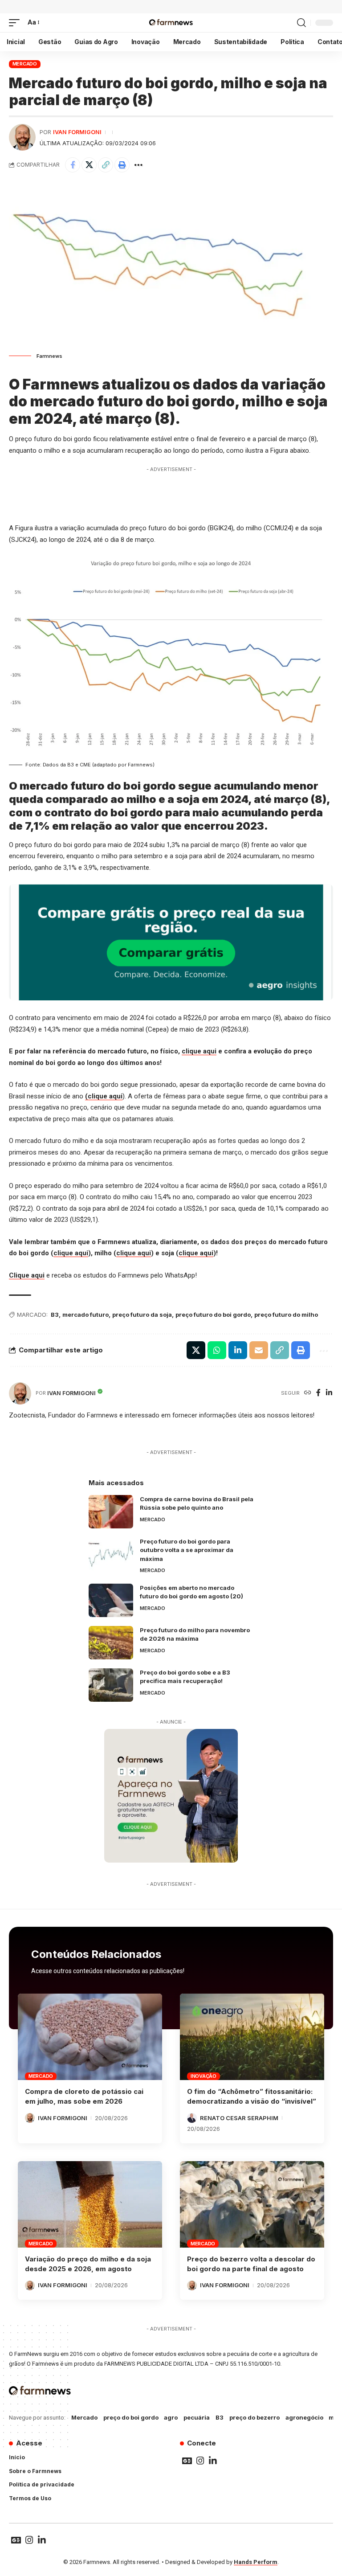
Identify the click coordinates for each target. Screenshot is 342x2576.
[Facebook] (318, 1393)
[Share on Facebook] (73, 165)
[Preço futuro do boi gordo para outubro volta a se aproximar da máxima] (111, 1554)
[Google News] (187, 2461)
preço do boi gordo (131, 2417)
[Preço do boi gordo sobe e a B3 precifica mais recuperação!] (111, 1685)
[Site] (308, 1393)
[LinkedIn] (329, 1393)
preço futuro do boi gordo (213, 1315)
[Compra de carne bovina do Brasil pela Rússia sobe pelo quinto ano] (111, 1512)
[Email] (259, 1350)
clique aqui (199, 1051)
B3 (55, 1315)
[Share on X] (89, 165)
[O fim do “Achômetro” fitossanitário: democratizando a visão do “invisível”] (252, 2037)
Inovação (204, 2076)
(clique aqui (104, 1096)
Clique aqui (27, 1275)
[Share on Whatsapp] (217, 1350)
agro (171, 2417)
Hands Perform (256, 2562)
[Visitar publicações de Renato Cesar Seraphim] (192, 2118)
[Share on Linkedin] (238, 1350)
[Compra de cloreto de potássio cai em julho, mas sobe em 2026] (90, 2037)
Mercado (25, 64)
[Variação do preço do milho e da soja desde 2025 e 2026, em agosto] (90, 2204)
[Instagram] (200, 2461)
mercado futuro (85, 1315)
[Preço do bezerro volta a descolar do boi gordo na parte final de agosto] (252, 2204)
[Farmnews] (171, 23)
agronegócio (304, 2417)
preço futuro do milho (286, 1315)
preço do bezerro (254, 2417)
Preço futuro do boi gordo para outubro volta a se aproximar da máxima (187, 1550)
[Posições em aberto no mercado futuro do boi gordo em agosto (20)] (111, 1600)
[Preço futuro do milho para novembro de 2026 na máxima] (111, 1643)
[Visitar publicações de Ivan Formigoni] (22, 137)
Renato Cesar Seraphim (239, 2118)
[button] (16, 23)
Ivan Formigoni (77, 132)
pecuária (197, 2417)
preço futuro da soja (142, 1315)
